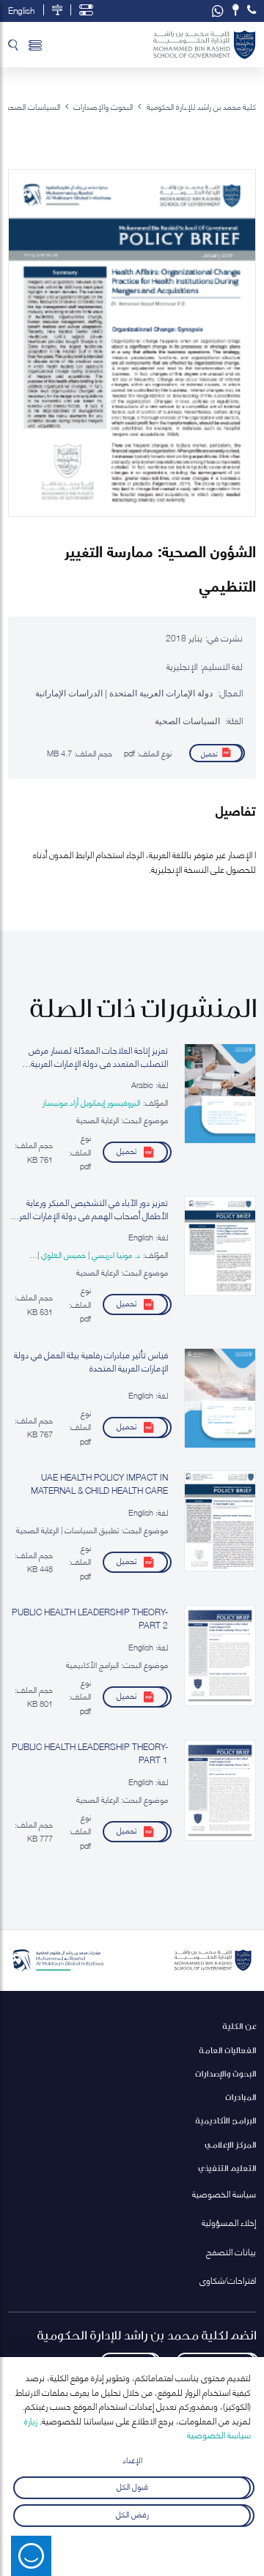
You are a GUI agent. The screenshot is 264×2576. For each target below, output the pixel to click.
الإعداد (132, 2459)
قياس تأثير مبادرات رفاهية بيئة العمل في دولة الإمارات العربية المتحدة (91, 1361)
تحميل (209, 753)
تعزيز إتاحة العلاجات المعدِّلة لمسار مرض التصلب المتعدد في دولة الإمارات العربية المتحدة (98, 1057)
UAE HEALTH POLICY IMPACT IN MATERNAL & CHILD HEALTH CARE (99, 1484)
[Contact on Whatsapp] (218, 11)
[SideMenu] (35, 45)
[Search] (13, 45)
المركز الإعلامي (230, 2144)
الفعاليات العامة (227, 2050)
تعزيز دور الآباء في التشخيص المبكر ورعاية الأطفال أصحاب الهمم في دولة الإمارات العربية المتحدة (89, 1209)
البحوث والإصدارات (225, 2073)
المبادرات (241, 2097)
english (21, 10)
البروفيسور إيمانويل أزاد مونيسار (91, 1102)
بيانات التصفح (231, 2251)
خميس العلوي (62, 1254)
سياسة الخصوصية (224, 2193)
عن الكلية (239, 2026)
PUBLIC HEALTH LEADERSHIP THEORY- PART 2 (90, 1618)
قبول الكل (132, 2485)
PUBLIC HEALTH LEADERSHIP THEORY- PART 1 (90, 1753)
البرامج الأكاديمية (225, 2120)
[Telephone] (252, 10)
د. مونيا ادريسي (115, 1254)
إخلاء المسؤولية (229, 2222)
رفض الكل (132, 2513)
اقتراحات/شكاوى (228, 2280)
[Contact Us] (236, 10)
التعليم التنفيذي (227, 2168)
